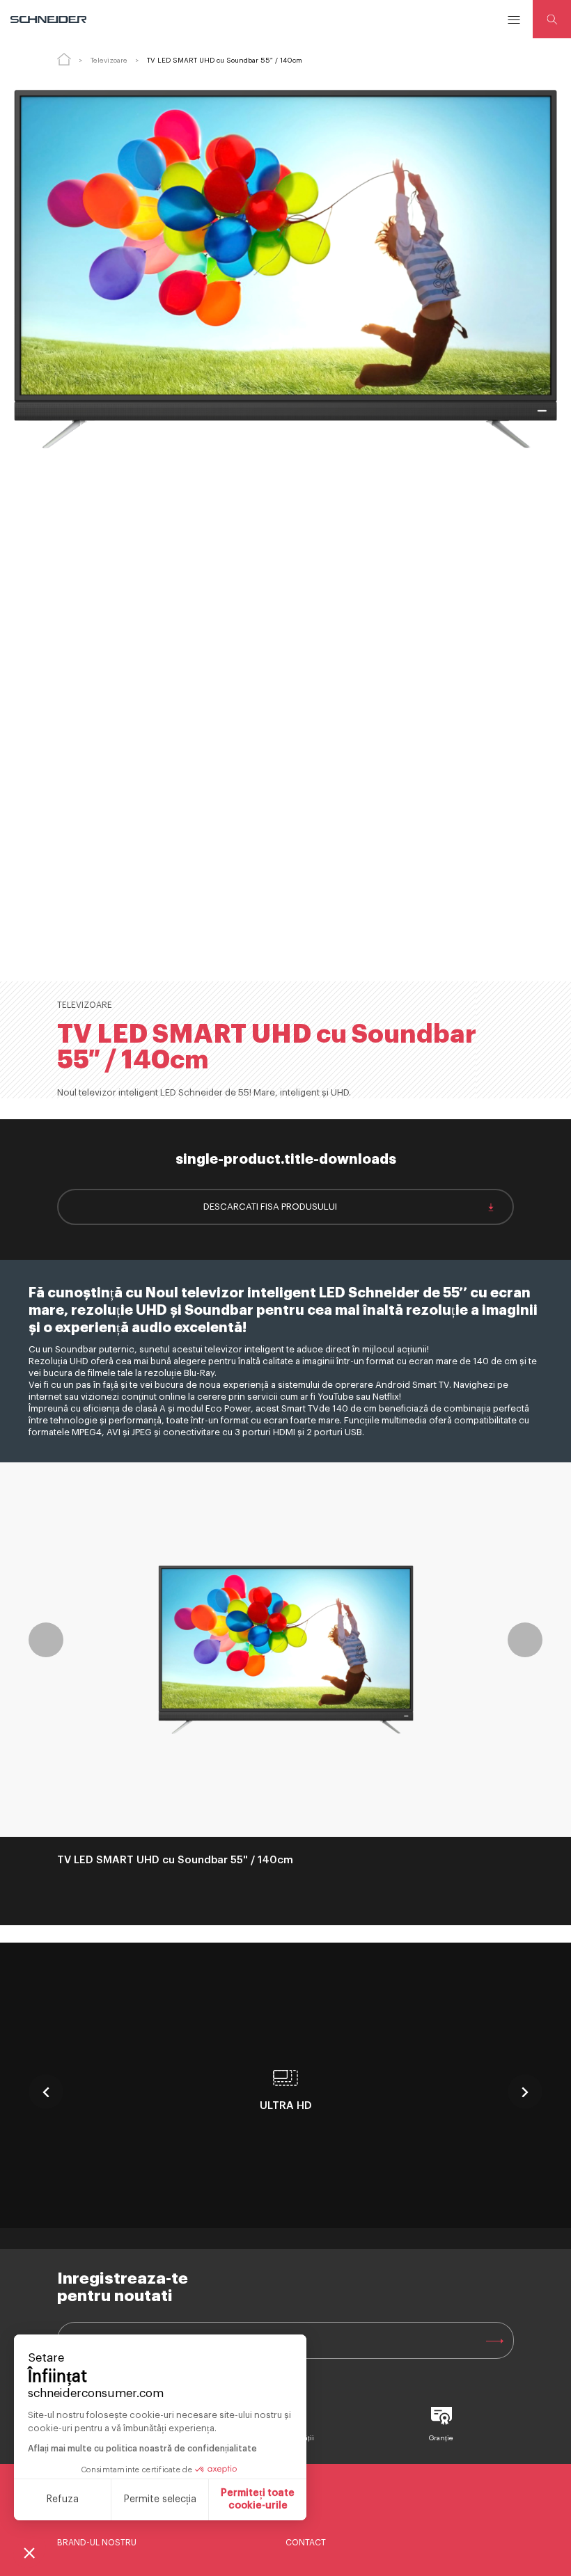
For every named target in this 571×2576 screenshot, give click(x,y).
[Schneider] (49, 19)
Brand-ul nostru (97, 2543)
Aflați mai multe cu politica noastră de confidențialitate (142, 2449)
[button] (29, 2552)
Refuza (63, 2499)
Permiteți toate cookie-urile (258, 2499)
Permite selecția (160, 2499)
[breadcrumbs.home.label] (64, 59)
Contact (306, 2543)
